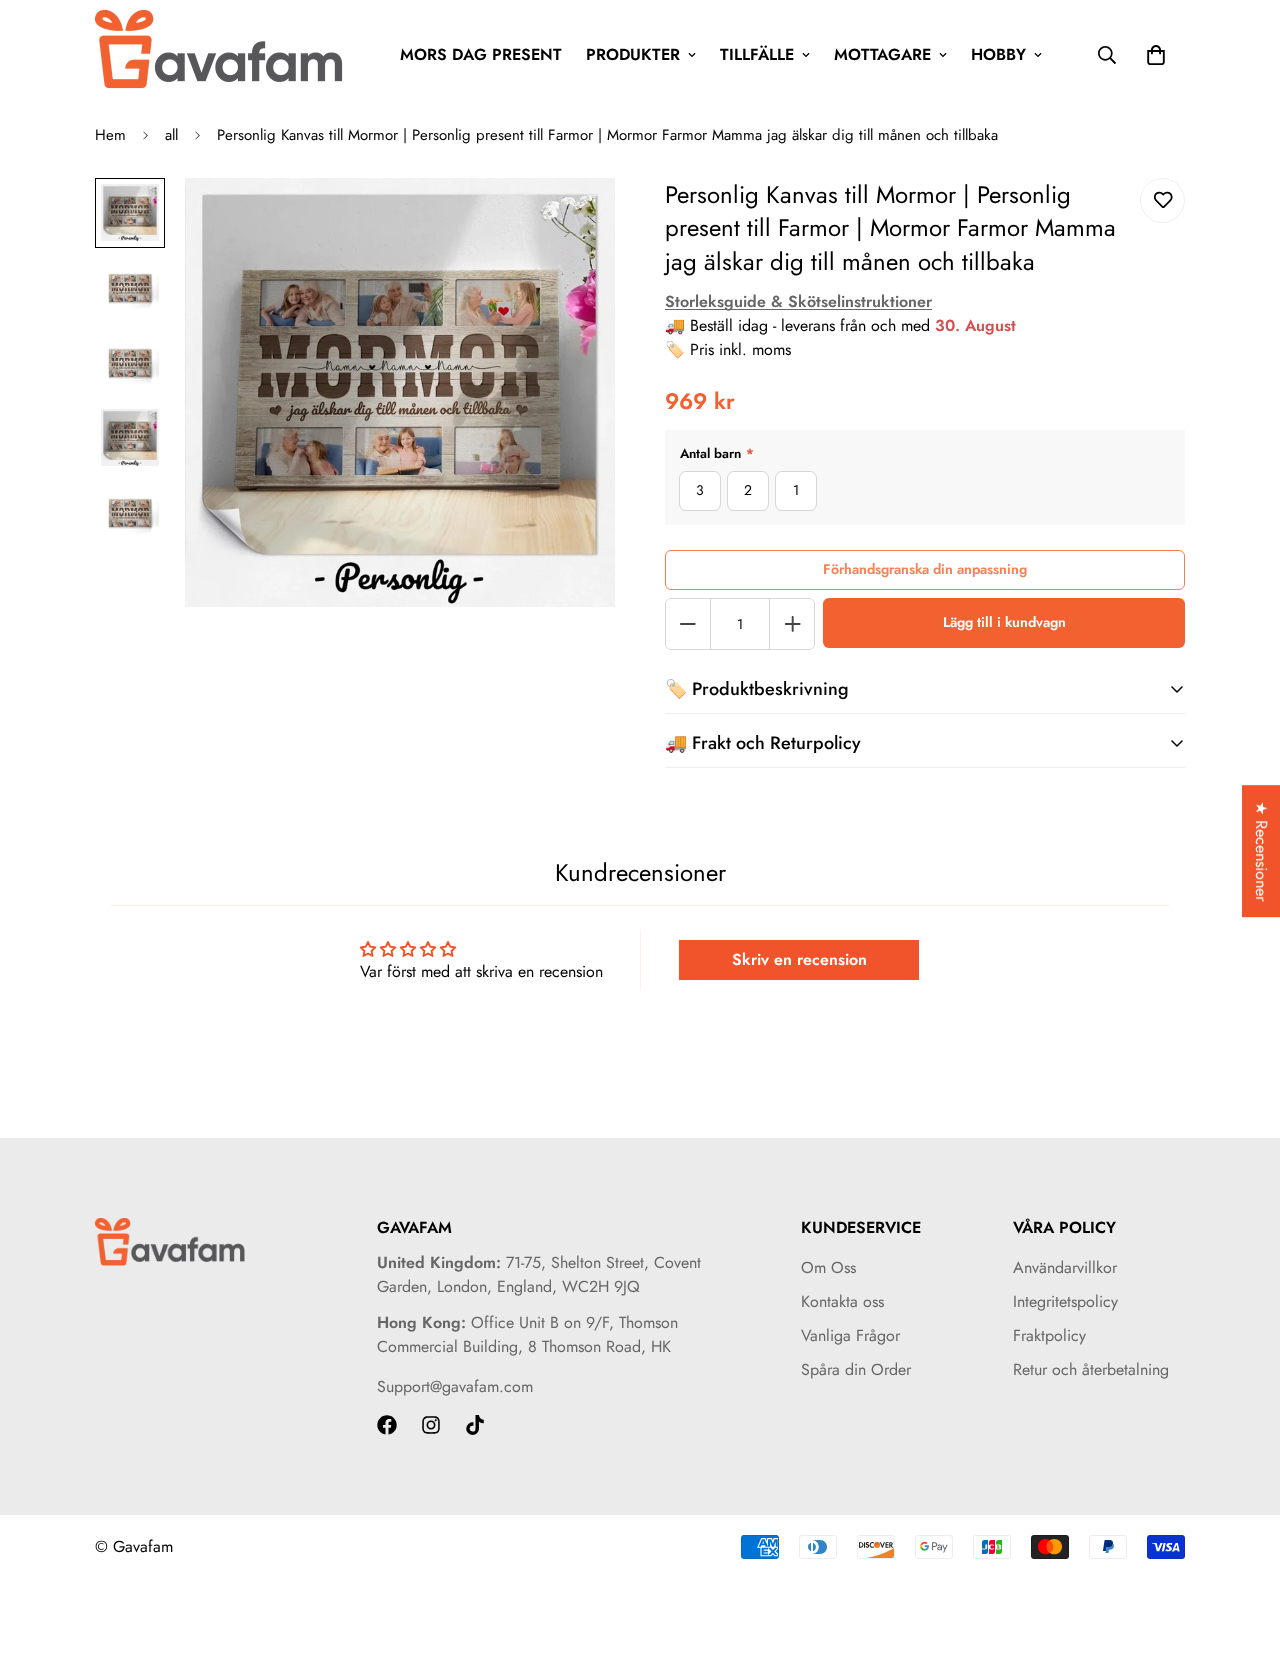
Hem (110, 135)
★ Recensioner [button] (1261, 851)
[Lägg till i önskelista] (1162, 200)
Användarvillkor (1065, 1267)
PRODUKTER (633, 54)
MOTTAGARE (882, 54)
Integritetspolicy (1065, 1301)
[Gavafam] (220, 54)
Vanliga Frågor (850, 1335)
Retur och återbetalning (1091, 1369)
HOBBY (998, 54)
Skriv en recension (799, 959)
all (171, 135)
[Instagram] (431, 1425)
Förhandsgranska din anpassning (925, 569)
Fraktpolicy (1049, 1335)
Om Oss (828, 1267)
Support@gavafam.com (455, 1386)
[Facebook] (387, 1425)
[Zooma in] (572, 220)
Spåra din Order (856, 1369)
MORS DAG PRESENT (481, 54)
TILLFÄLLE (757, 54)
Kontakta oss (842, 1301)
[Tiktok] (475, 1425)
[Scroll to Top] (1241, 1555)
